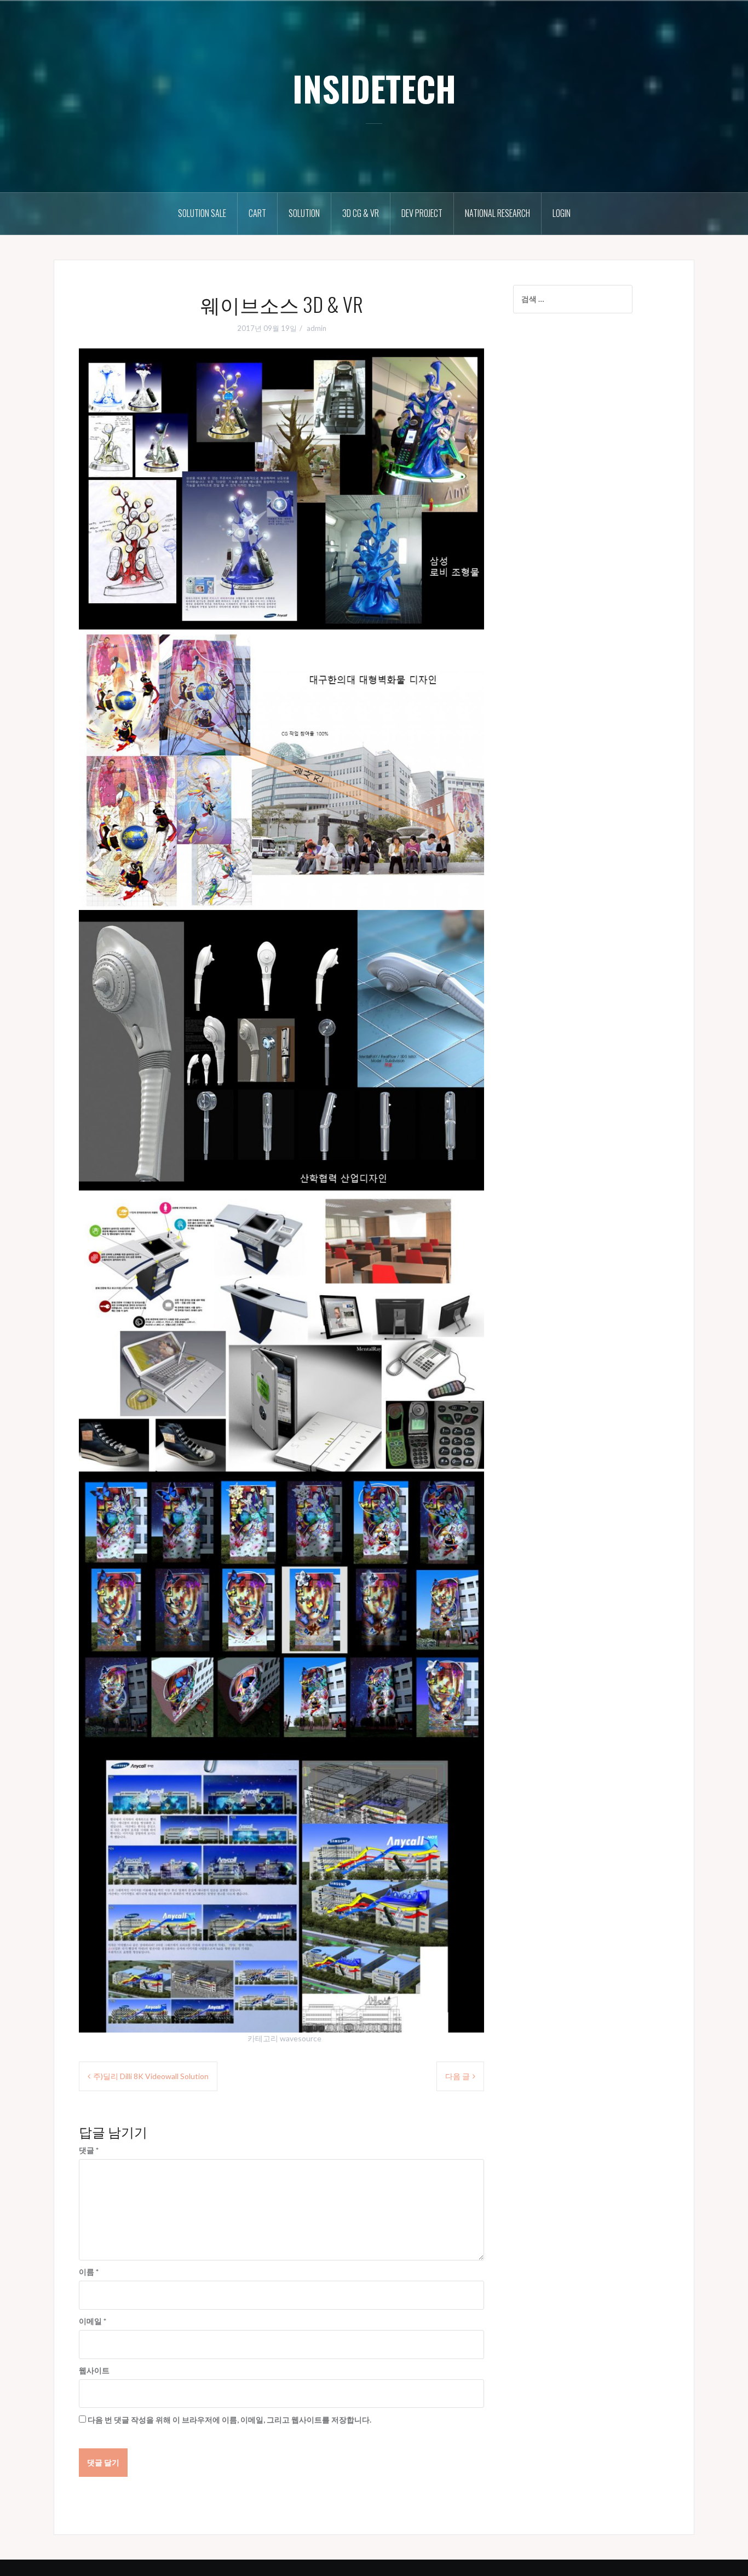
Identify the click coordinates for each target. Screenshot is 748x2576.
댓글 (89, 2150)
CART (257, 213)
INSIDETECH (374, 88)
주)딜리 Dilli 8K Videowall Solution (151, 2076)
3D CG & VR (361, 213)
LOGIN (562, 213)
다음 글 (458, 2076)
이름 (89, 2272)
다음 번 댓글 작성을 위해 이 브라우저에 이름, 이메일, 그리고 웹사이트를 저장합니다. (229, 2420)
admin (317, 328)
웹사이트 (94, 2370)
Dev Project (422, 213)
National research (497, 213)
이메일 (93, 2321)
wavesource (301, 2038)
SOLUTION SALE (202, 213)
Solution (304, 213)
